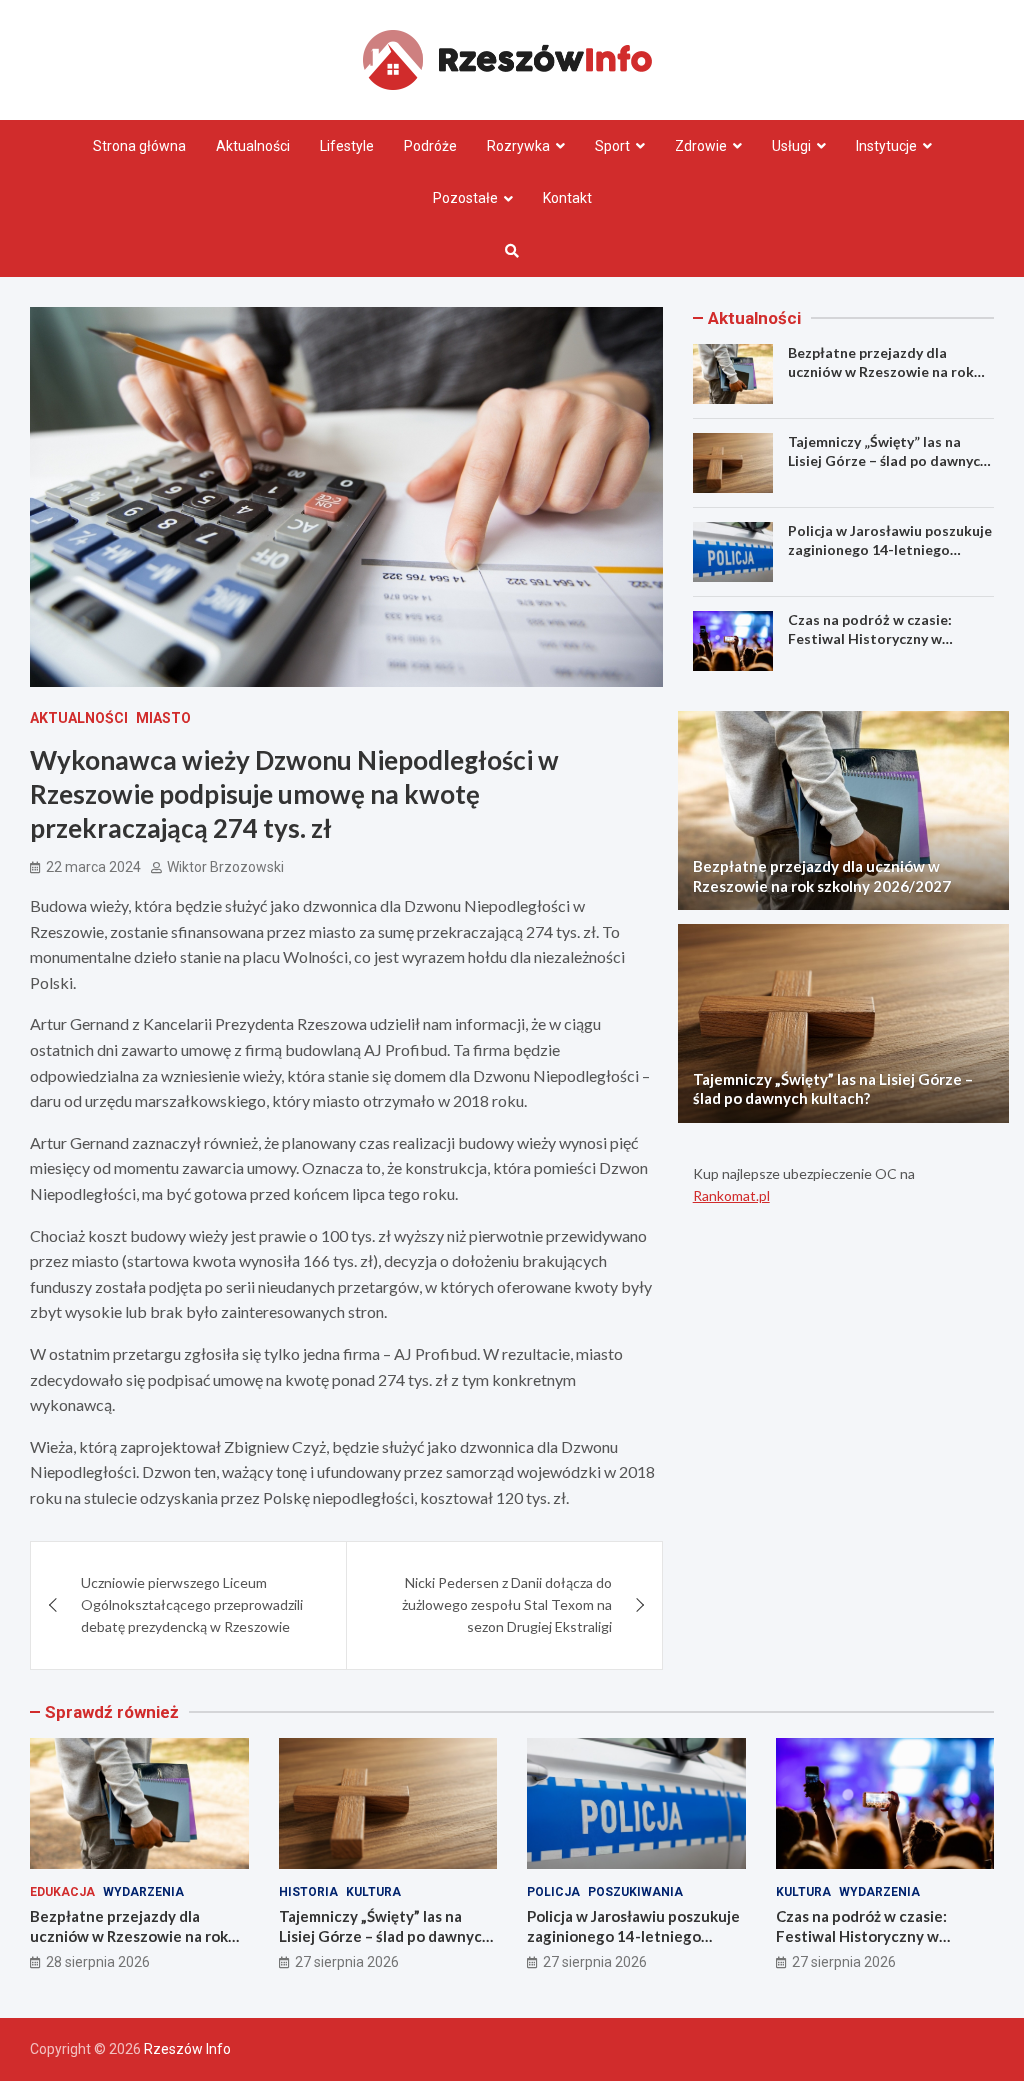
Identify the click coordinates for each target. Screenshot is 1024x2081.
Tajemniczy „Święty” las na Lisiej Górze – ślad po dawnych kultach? (888, 459)
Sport (612, 146)
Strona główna (139, 146)
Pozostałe (465, 198)
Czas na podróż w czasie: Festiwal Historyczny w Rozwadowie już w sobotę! (876, 637)
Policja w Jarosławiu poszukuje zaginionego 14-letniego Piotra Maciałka (890, 548)
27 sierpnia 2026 (347, 1962)
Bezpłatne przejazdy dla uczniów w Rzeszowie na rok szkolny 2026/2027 (881, 370)
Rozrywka (518, 146)
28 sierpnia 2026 (98, 1962)
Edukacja (62, 1892)
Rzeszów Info (187, 2049)
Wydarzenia (143, 1892)
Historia (308, 1892)
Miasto (163, 718)
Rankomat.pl (731, 1195)
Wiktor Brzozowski (225, 867)
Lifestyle (347, 146)
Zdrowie (701, 146)
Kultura (373, 1892)
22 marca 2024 (93, 867)
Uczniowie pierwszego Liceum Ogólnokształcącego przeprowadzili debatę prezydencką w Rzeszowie (192, 1605)
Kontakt (567, 198)
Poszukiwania (635, 1892)
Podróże (430, 146)
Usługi (791, 146)
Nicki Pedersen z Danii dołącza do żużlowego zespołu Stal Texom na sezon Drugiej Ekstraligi (507, 1605)
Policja (553, 1892)
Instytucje (886, 146)
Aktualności (253, 146)
